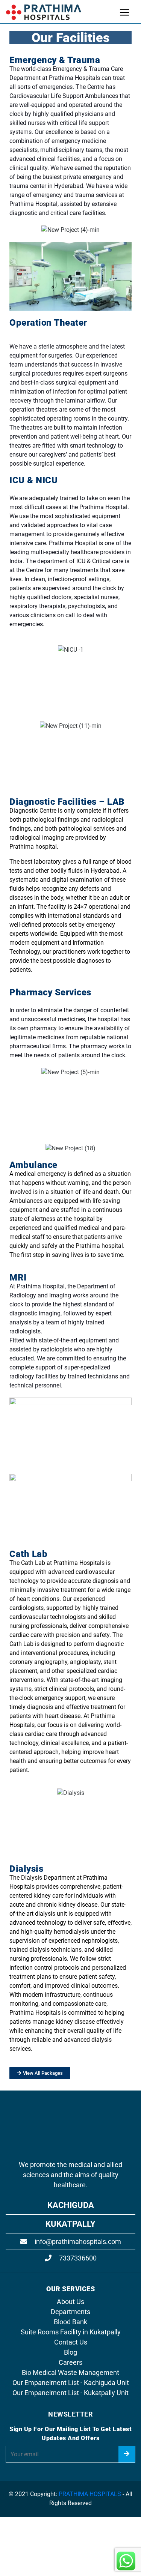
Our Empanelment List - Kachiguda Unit (71, 2383)
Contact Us (71, 2342)
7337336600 (77, 2258)
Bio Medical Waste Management (70, 2372)
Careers (70, 2362)
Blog (70, 2352)
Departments (70, 2312)
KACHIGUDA (71, 2205)
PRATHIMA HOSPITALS (90, 2494)
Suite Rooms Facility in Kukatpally (71, 2332)
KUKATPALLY (70, 2224)
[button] (17, 230)
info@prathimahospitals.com (77, 2242)
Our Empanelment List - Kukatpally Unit (70, 2393)
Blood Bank (70, 2322)
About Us (70, 2302)
